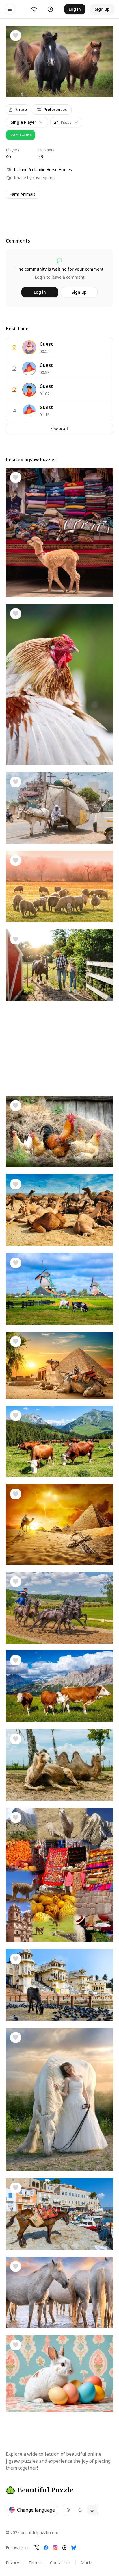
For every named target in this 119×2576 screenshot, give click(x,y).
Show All (59, 429)
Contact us (60, 2563)
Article (86, 2563)
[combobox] (66, 122)
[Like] (16, 36)
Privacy (12, 2563)
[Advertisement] (59, 213)
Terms (35, 2563)
